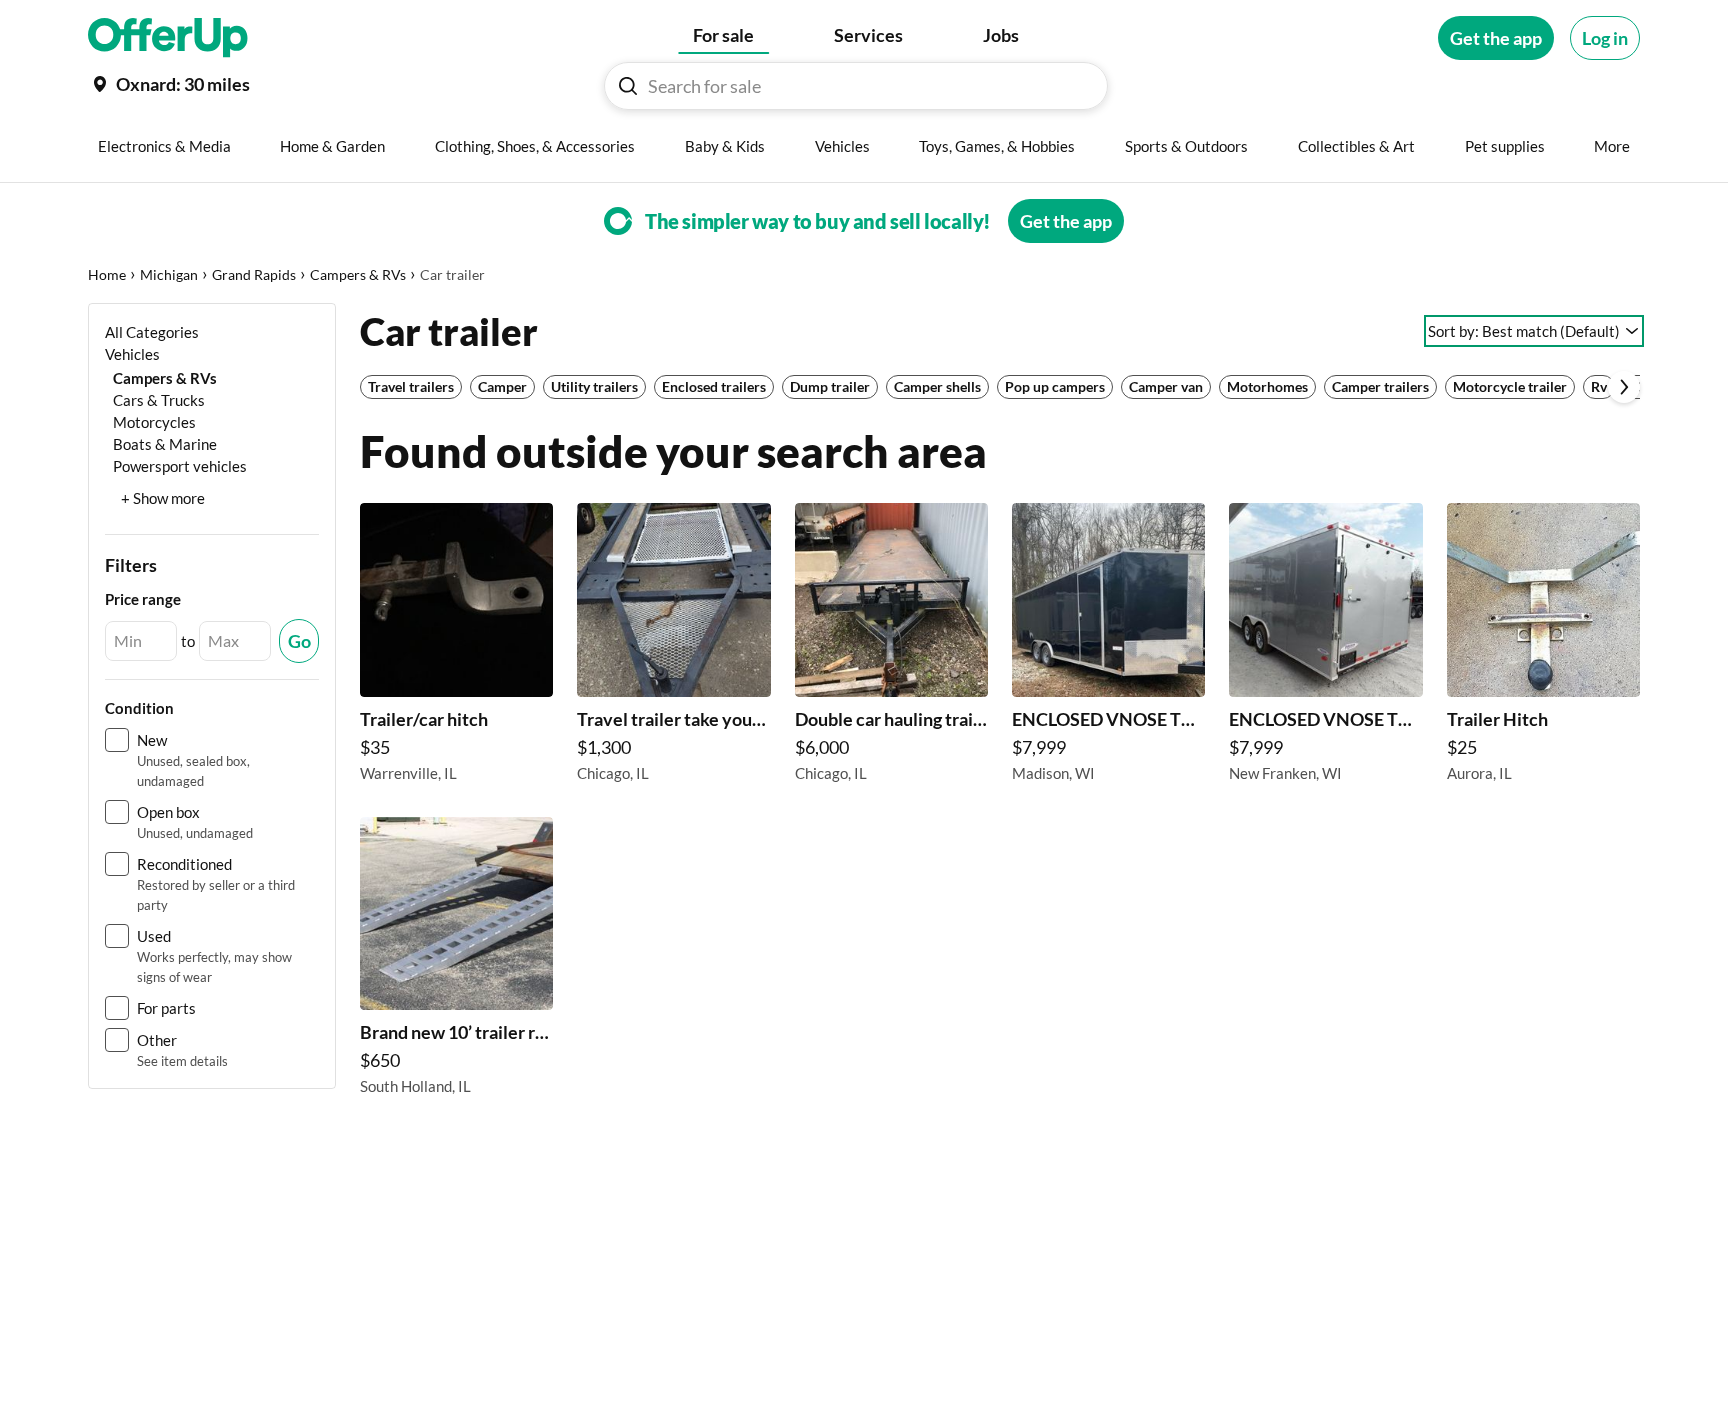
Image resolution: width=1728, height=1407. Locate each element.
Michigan (169, 274)
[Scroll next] (1624, 387)
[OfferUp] (168, 38)
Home (107, 274)
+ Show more (163, 498)
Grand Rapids (254, 274)
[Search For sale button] (628, 86)
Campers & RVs (358, 274)
